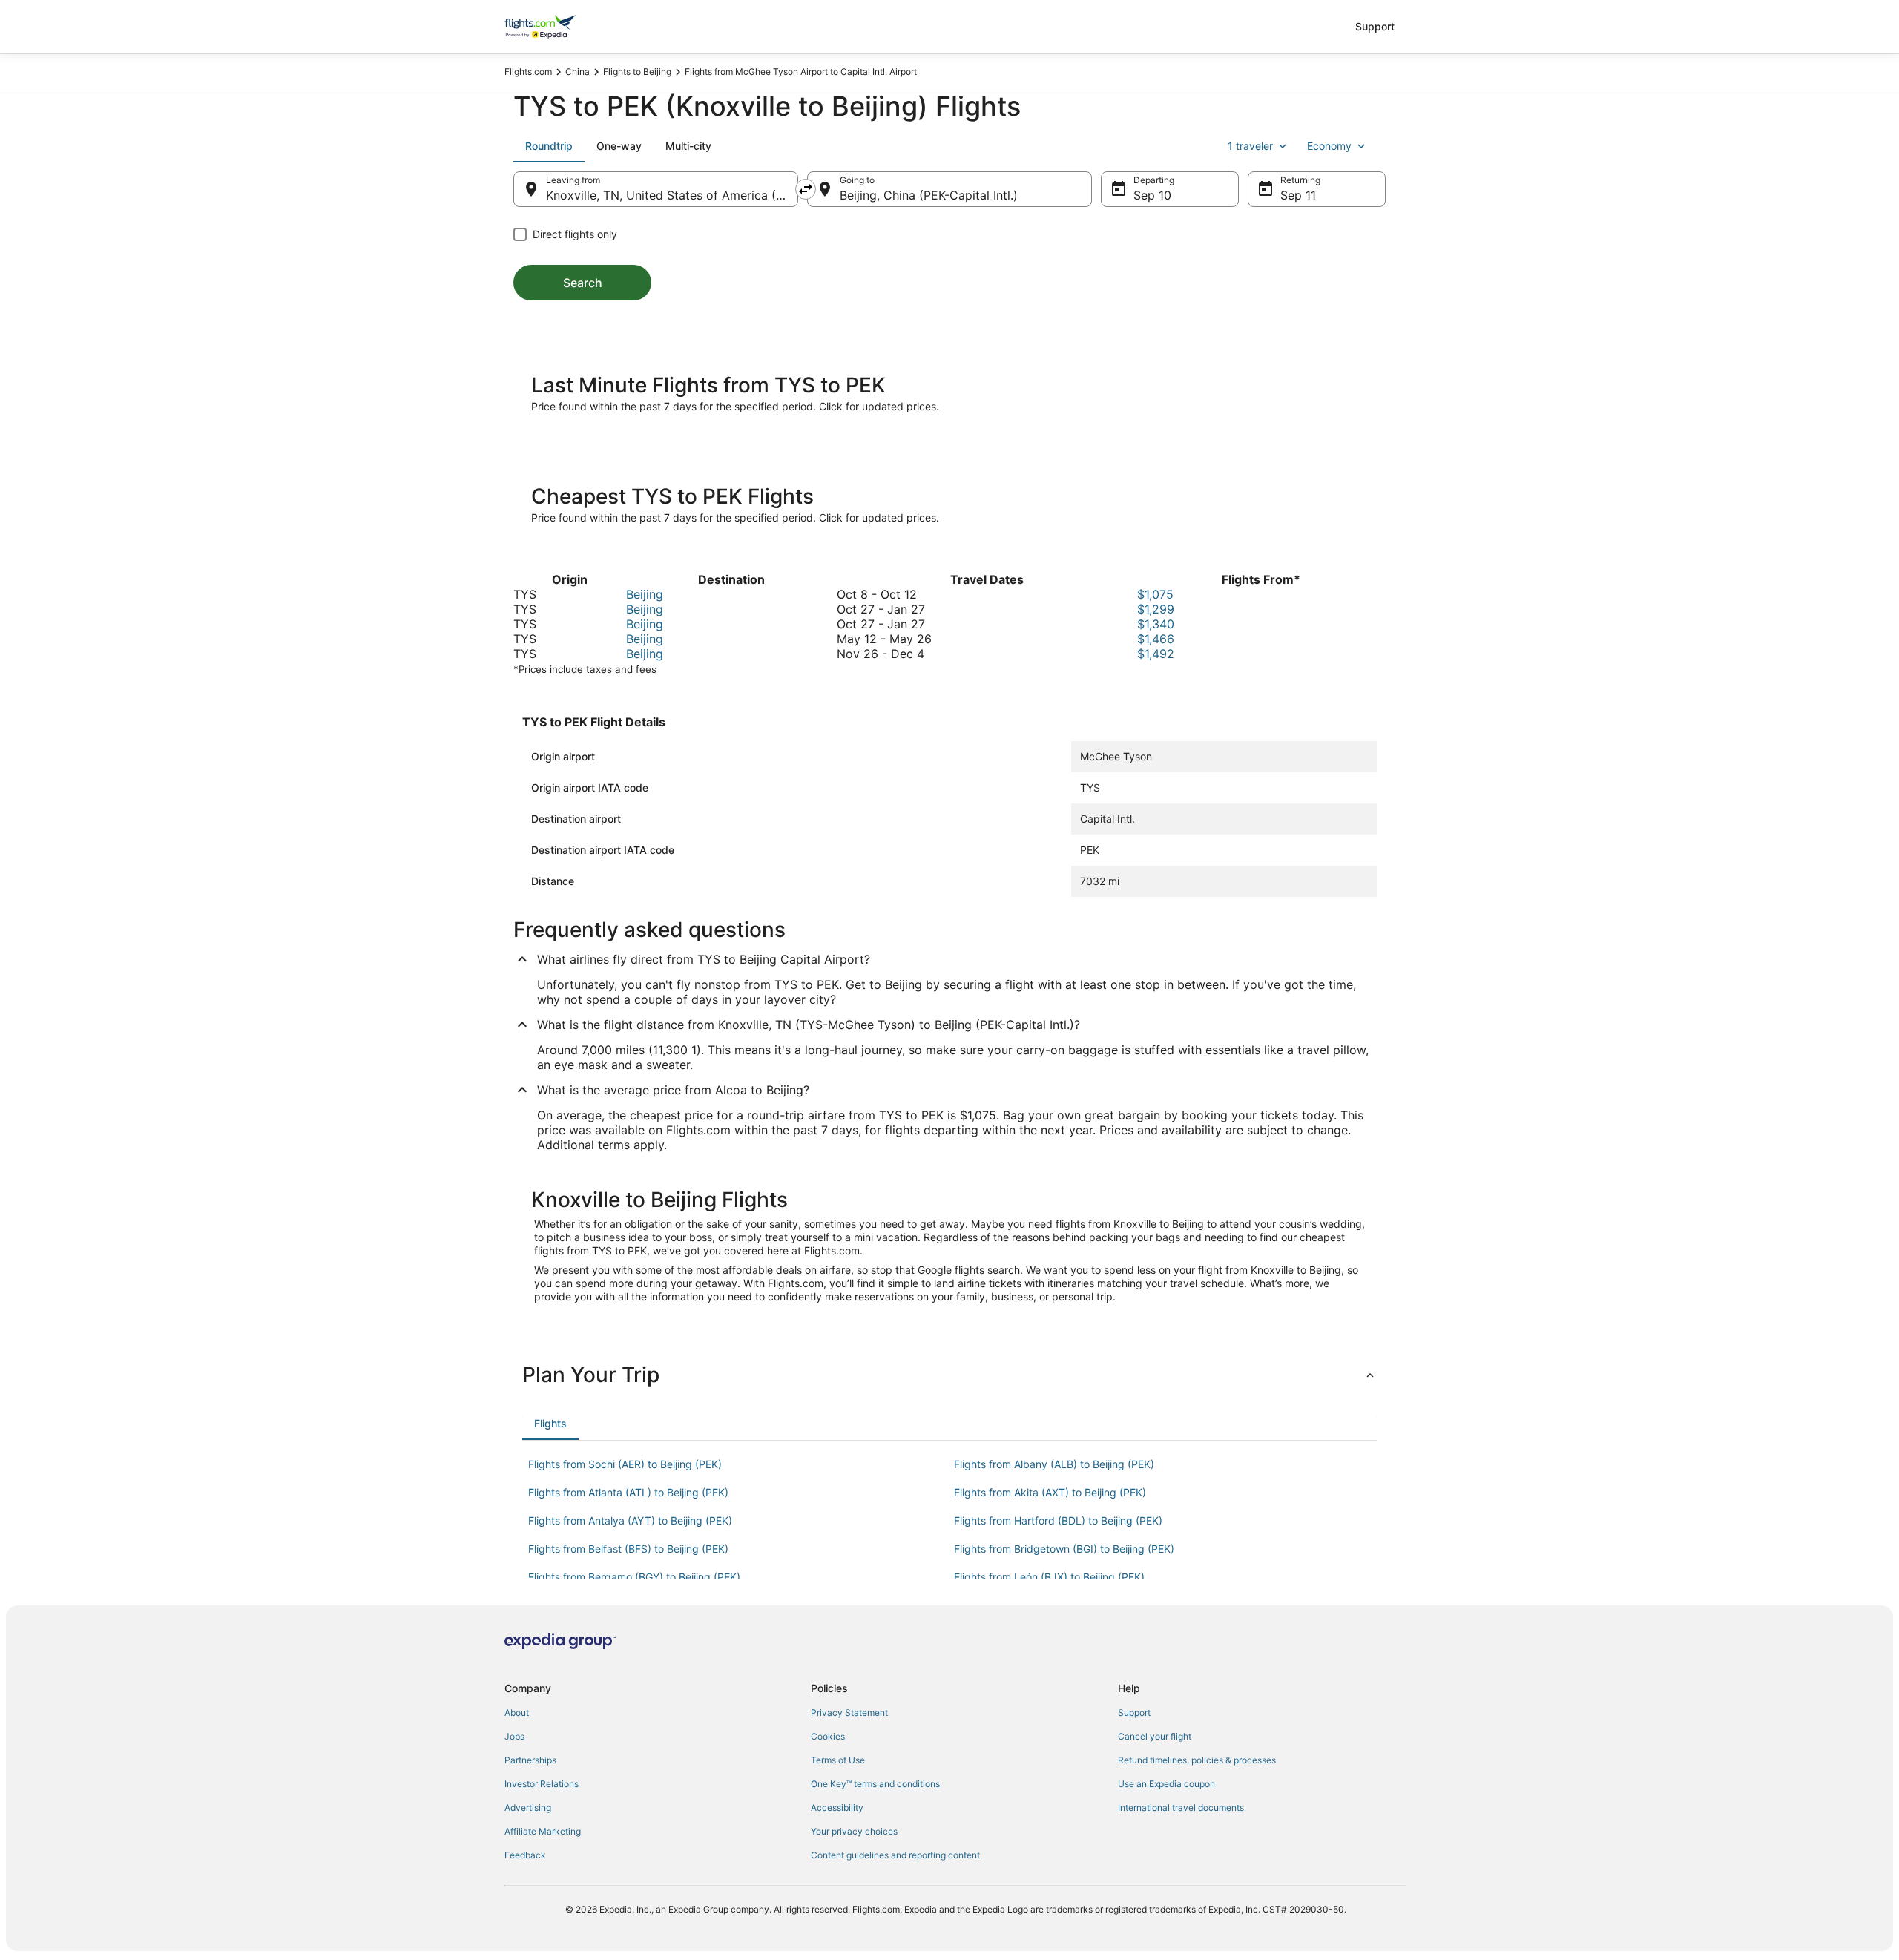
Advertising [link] (528, 1808)
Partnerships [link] (530, 1760)
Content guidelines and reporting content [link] (895, 1855)
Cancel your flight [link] (1155, 1736)
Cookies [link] (828, 1736)
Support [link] (1134, 1713)
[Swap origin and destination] (806, 189)
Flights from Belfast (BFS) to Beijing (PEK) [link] (628, 1549)
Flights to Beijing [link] (637, 72)
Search (583, 283)
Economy (1329, 146)
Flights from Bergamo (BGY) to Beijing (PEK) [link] (634, 1577)
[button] (949, 1375)
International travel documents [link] (1181, 1808)
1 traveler (1250, 146)
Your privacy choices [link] (854, 1831)
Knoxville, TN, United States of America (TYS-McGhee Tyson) (672, 195)
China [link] (577, 72)
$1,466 (1156, 639)
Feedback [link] (525, 1855)
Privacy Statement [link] (849, 1713)
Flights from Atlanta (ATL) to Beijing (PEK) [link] (628, 1492)
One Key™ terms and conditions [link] (875, 1784)
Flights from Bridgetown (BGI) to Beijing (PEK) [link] (1064, 1549)
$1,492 (1156, 654)
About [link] (517, 1713)
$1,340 (1156, 624)
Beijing (645, 594)
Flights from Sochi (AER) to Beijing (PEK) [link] (625, 1464)
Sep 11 (1298, 195)
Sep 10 (1152, 195)
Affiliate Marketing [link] (543, 1831)
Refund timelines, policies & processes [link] (1197, 1760)
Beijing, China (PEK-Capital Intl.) (929, 195)
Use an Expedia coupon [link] (1166, 1784)
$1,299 (1156, 609)
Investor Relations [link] (542, 1784)
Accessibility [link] (837, 1808)
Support (1375, 26)
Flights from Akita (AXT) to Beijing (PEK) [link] (1050, 1492)
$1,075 (1155, 594)
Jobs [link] (514, 1736)
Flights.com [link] (528, 72)
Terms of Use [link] (838, 1760)
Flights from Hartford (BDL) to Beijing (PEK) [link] (1058, 1520)
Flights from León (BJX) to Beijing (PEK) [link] (1049, 1577)
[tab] (549, 146)
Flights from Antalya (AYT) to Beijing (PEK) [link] (630, 1520)
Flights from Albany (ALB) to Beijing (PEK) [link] (1054, 1464)
